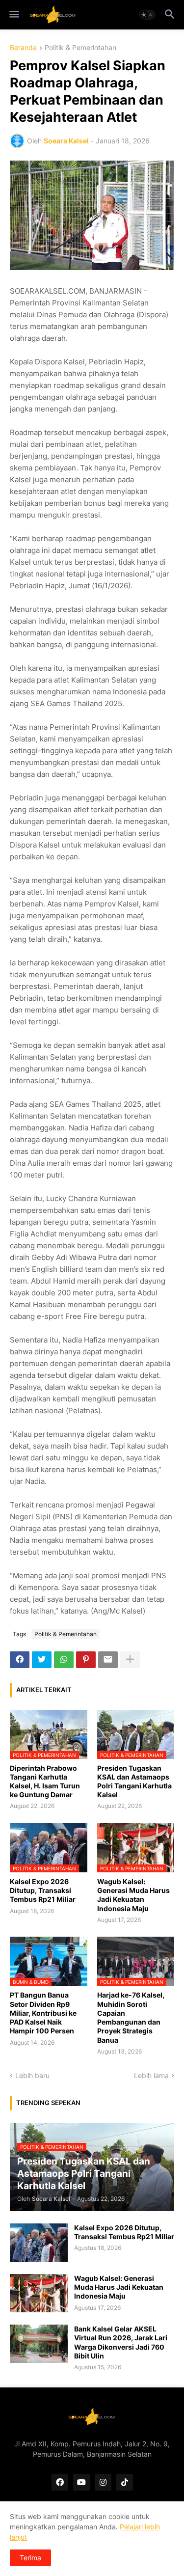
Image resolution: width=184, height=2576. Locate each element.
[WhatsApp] (64, 1660)
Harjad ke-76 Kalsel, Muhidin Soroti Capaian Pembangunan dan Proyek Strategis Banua (131, 2017)
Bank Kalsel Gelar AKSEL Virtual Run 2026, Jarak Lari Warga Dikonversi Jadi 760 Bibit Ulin (121, 2342)
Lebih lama (151, 2075)
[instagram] (103, 2482)
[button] (13, 15)
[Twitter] (42, 1660)
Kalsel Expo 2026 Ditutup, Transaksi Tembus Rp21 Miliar (43, 1890)
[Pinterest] (86, 1660)
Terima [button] (30, 2558)
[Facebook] (20, 1660)
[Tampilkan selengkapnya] (130, 1660)
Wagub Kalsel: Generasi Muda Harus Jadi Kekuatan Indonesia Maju (133, 1895)
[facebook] (60, 2482)
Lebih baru (32, 2075)
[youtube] (81, 2482)
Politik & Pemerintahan (80, 48)
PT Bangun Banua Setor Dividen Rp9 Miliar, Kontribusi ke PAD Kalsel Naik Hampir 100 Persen (43, 2013)
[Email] (108, 1660)
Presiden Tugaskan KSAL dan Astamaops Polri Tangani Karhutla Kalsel (134, 1781)
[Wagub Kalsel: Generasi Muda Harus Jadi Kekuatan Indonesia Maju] (39, 2293)
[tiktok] (125, 2482)
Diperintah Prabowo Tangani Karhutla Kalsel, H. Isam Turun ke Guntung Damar (45, 1781)
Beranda (23, 48)
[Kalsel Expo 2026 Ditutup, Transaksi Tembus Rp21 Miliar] (39, 2243)
